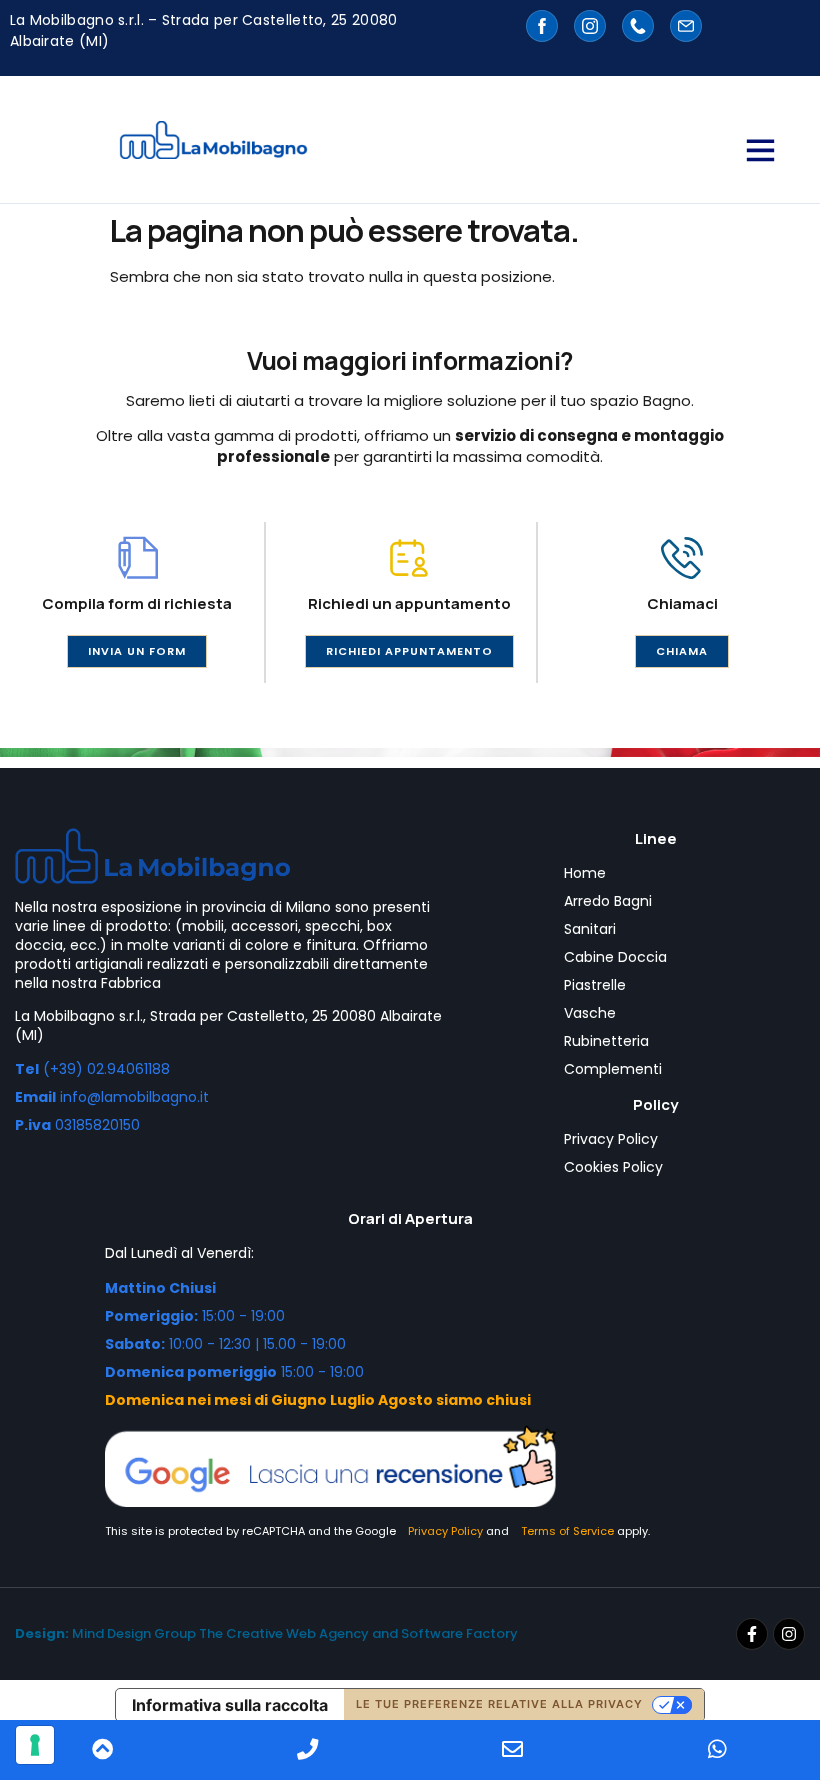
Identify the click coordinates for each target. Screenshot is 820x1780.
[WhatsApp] (717, 1750)
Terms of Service (567, 1531)
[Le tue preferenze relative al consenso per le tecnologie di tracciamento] (35, 1745)
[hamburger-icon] (758, 149)
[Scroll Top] (102, 1750)
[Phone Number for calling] (307, 1750)
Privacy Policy (445, 1531)
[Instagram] (789, 1634)
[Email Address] (512, 1750)
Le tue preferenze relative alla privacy (499, 1704)
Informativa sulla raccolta (230, 1705)
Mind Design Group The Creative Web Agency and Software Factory (266, 1633)
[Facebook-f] (752, 1634)
